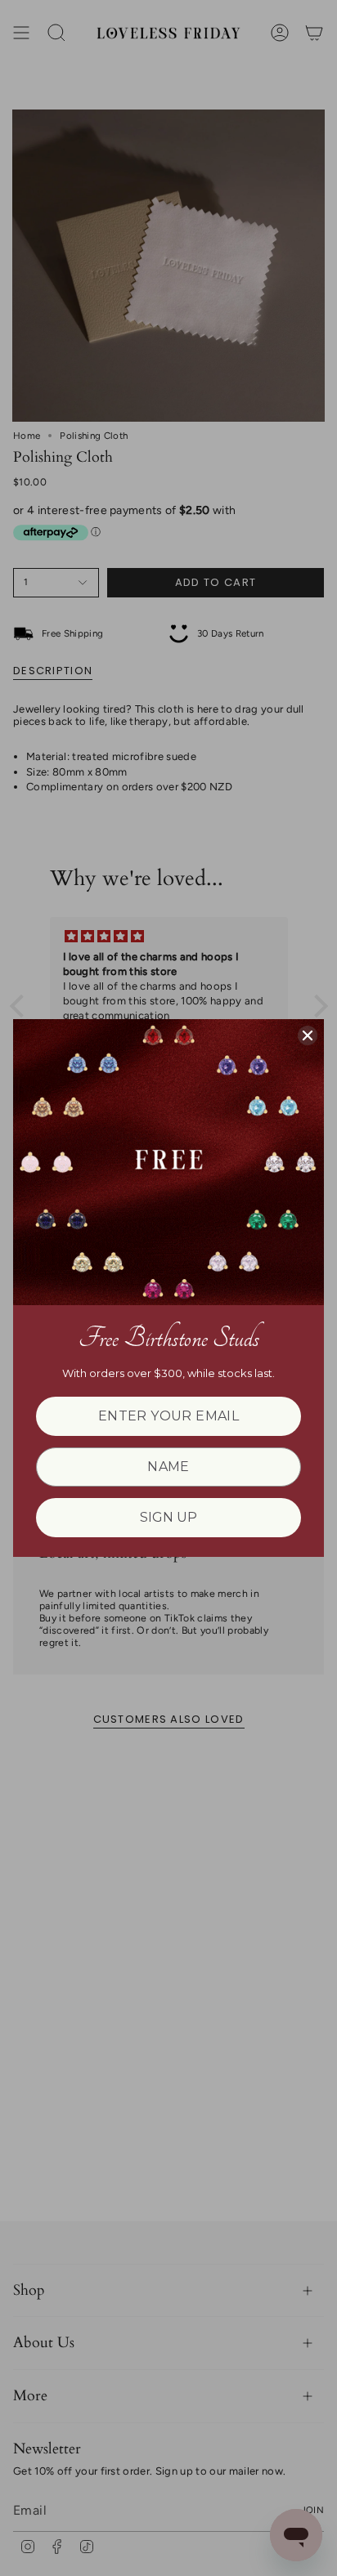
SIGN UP (168, 1517)
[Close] (308, 1035)
